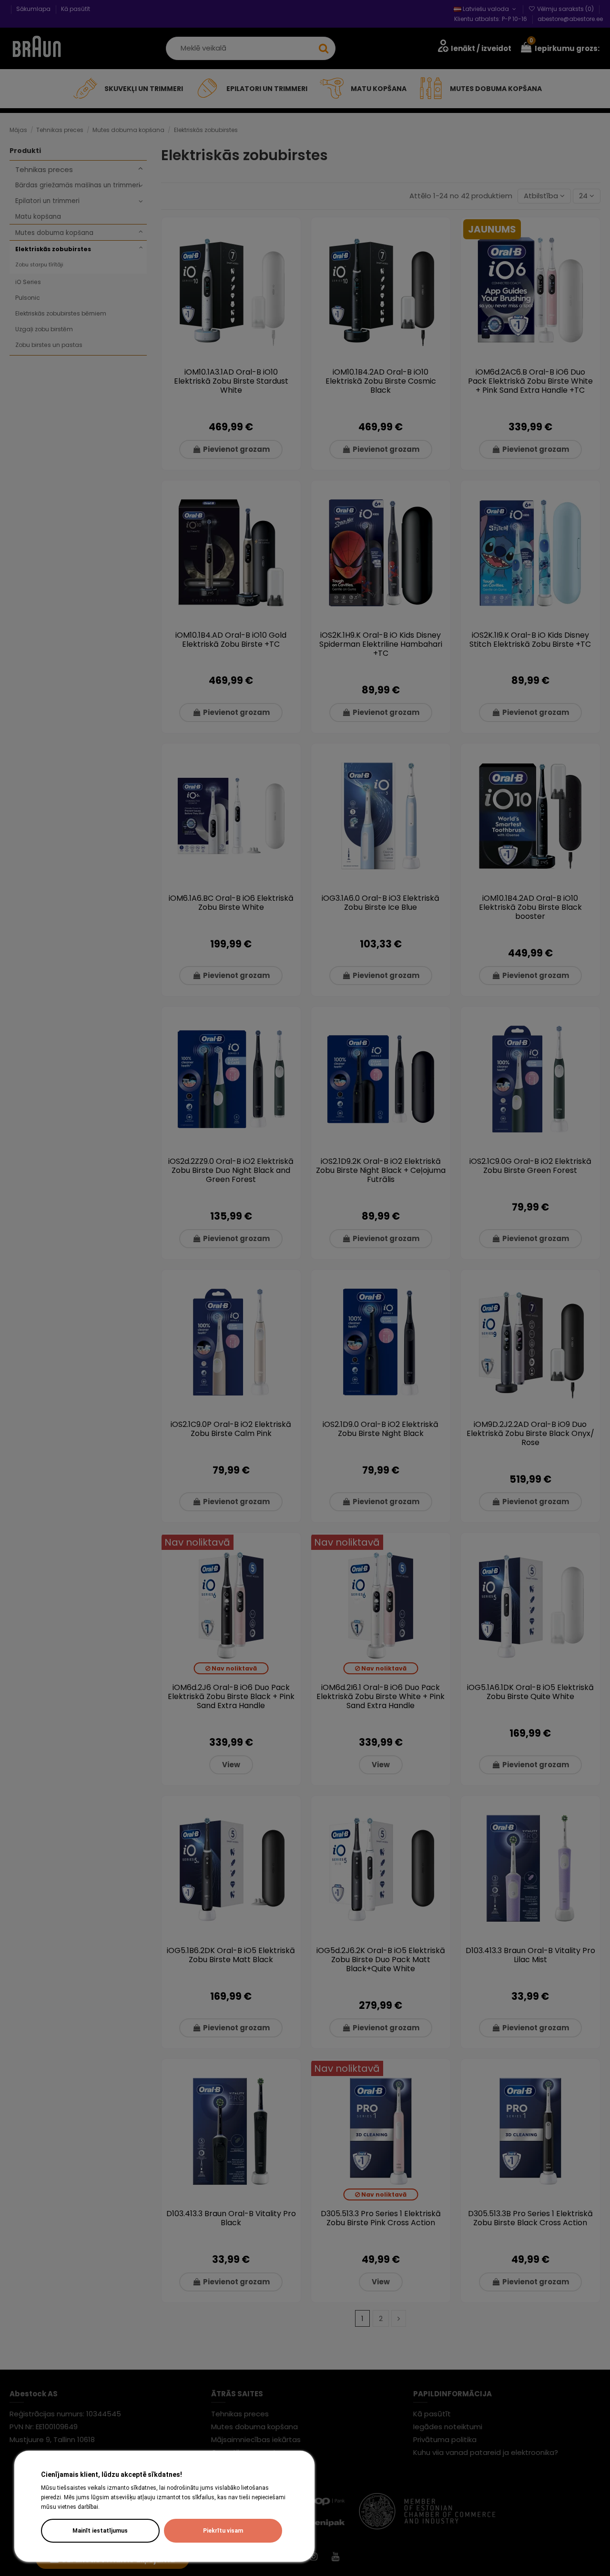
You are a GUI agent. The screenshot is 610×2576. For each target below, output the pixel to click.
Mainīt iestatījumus (100, 2531)
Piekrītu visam (223, 2531)
